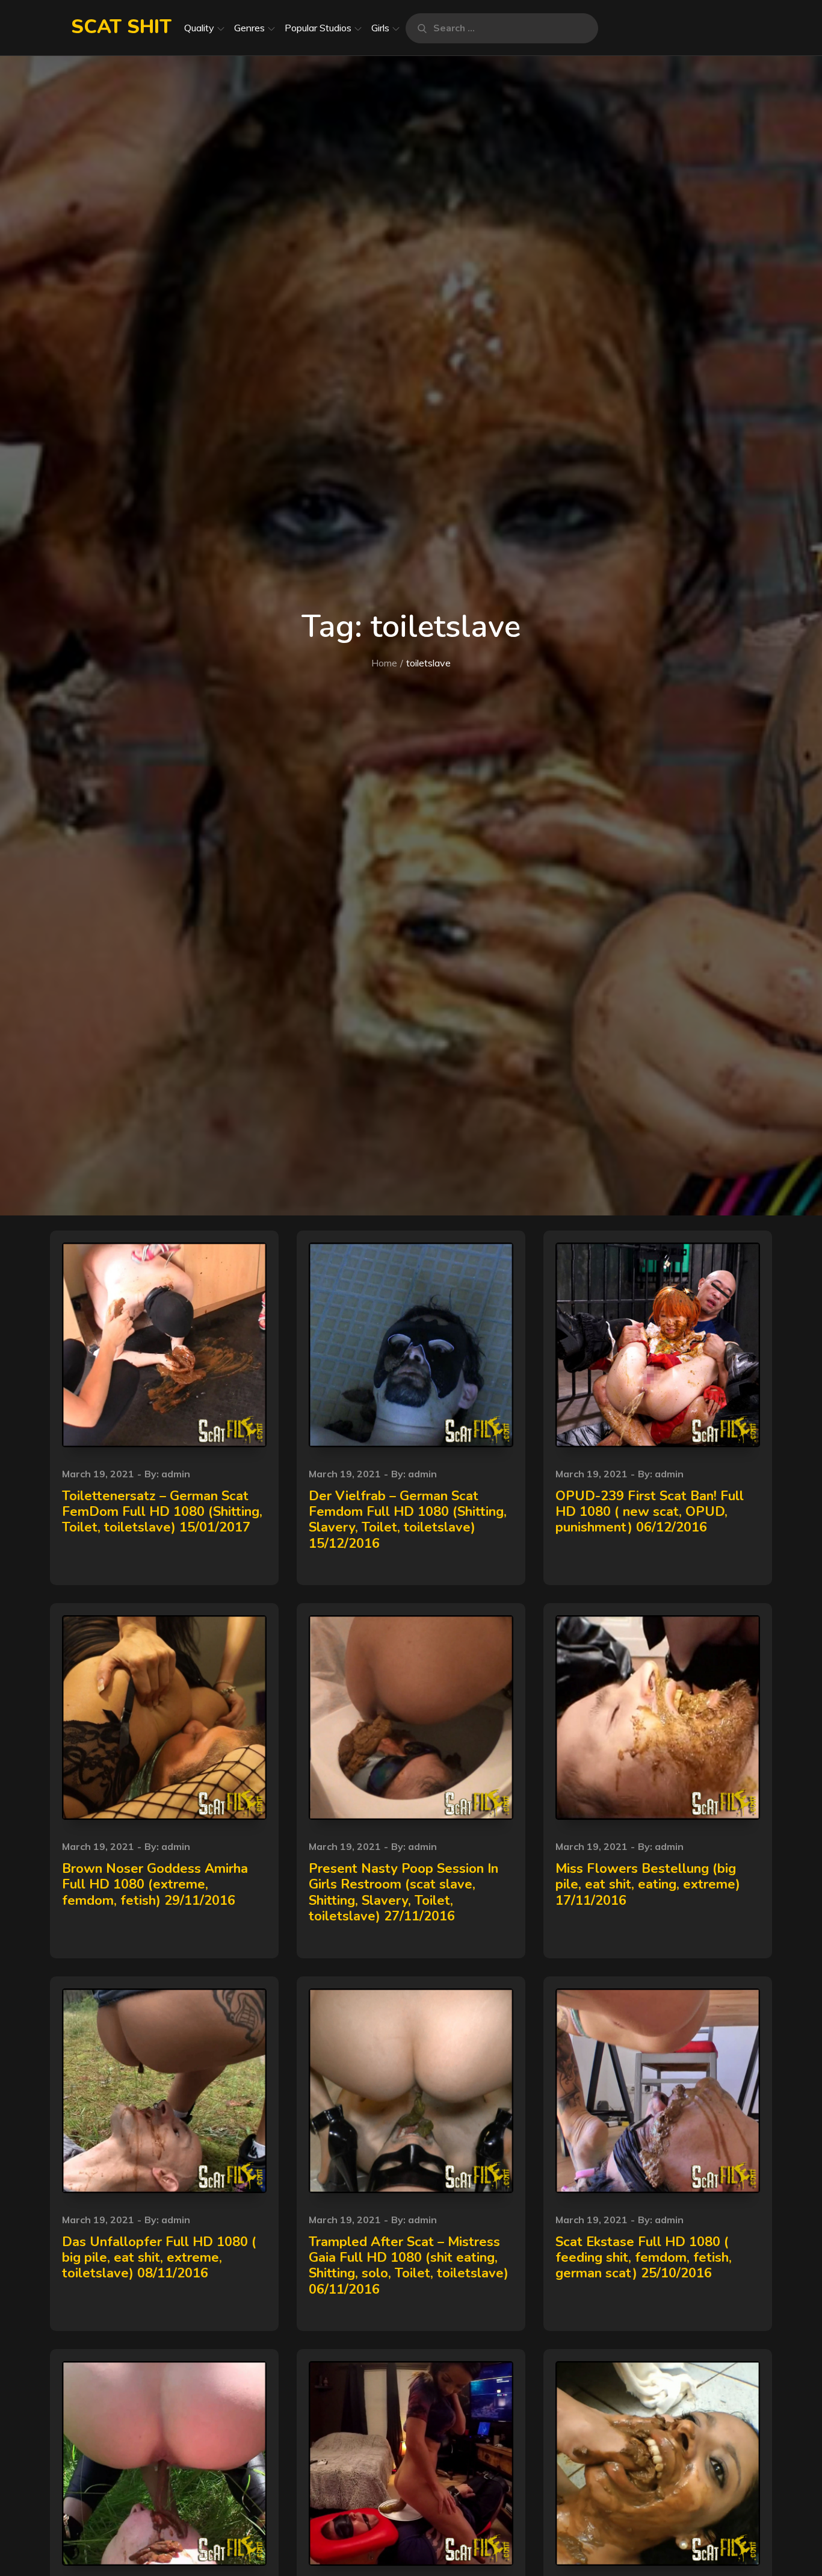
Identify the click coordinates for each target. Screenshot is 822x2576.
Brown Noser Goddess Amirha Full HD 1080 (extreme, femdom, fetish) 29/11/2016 (155, 1885)
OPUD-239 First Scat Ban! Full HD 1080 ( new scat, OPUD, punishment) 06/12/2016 (650, 1512)
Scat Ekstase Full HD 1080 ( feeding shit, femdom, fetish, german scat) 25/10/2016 (644, 2258)
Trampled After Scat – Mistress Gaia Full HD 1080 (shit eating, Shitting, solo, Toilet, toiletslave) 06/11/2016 (409, 2266)
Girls (380, 28)
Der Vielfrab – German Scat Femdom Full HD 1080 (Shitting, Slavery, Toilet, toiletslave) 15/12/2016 (408, 1520)
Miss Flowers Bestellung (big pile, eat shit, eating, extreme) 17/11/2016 (648, 1885)
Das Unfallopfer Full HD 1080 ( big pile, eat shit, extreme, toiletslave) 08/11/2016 (159, 2258)
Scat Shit (121, 27)
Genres (249, 28)
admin (176, 1474)
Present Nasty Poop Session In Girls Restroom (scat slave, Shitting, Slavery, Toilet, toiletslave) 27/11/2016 (403, 1892)
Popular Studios (318, 28)
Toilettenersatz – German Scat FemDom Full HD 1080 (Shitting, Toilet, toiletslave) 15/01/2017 (162, 1512)
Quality (199, 28)
